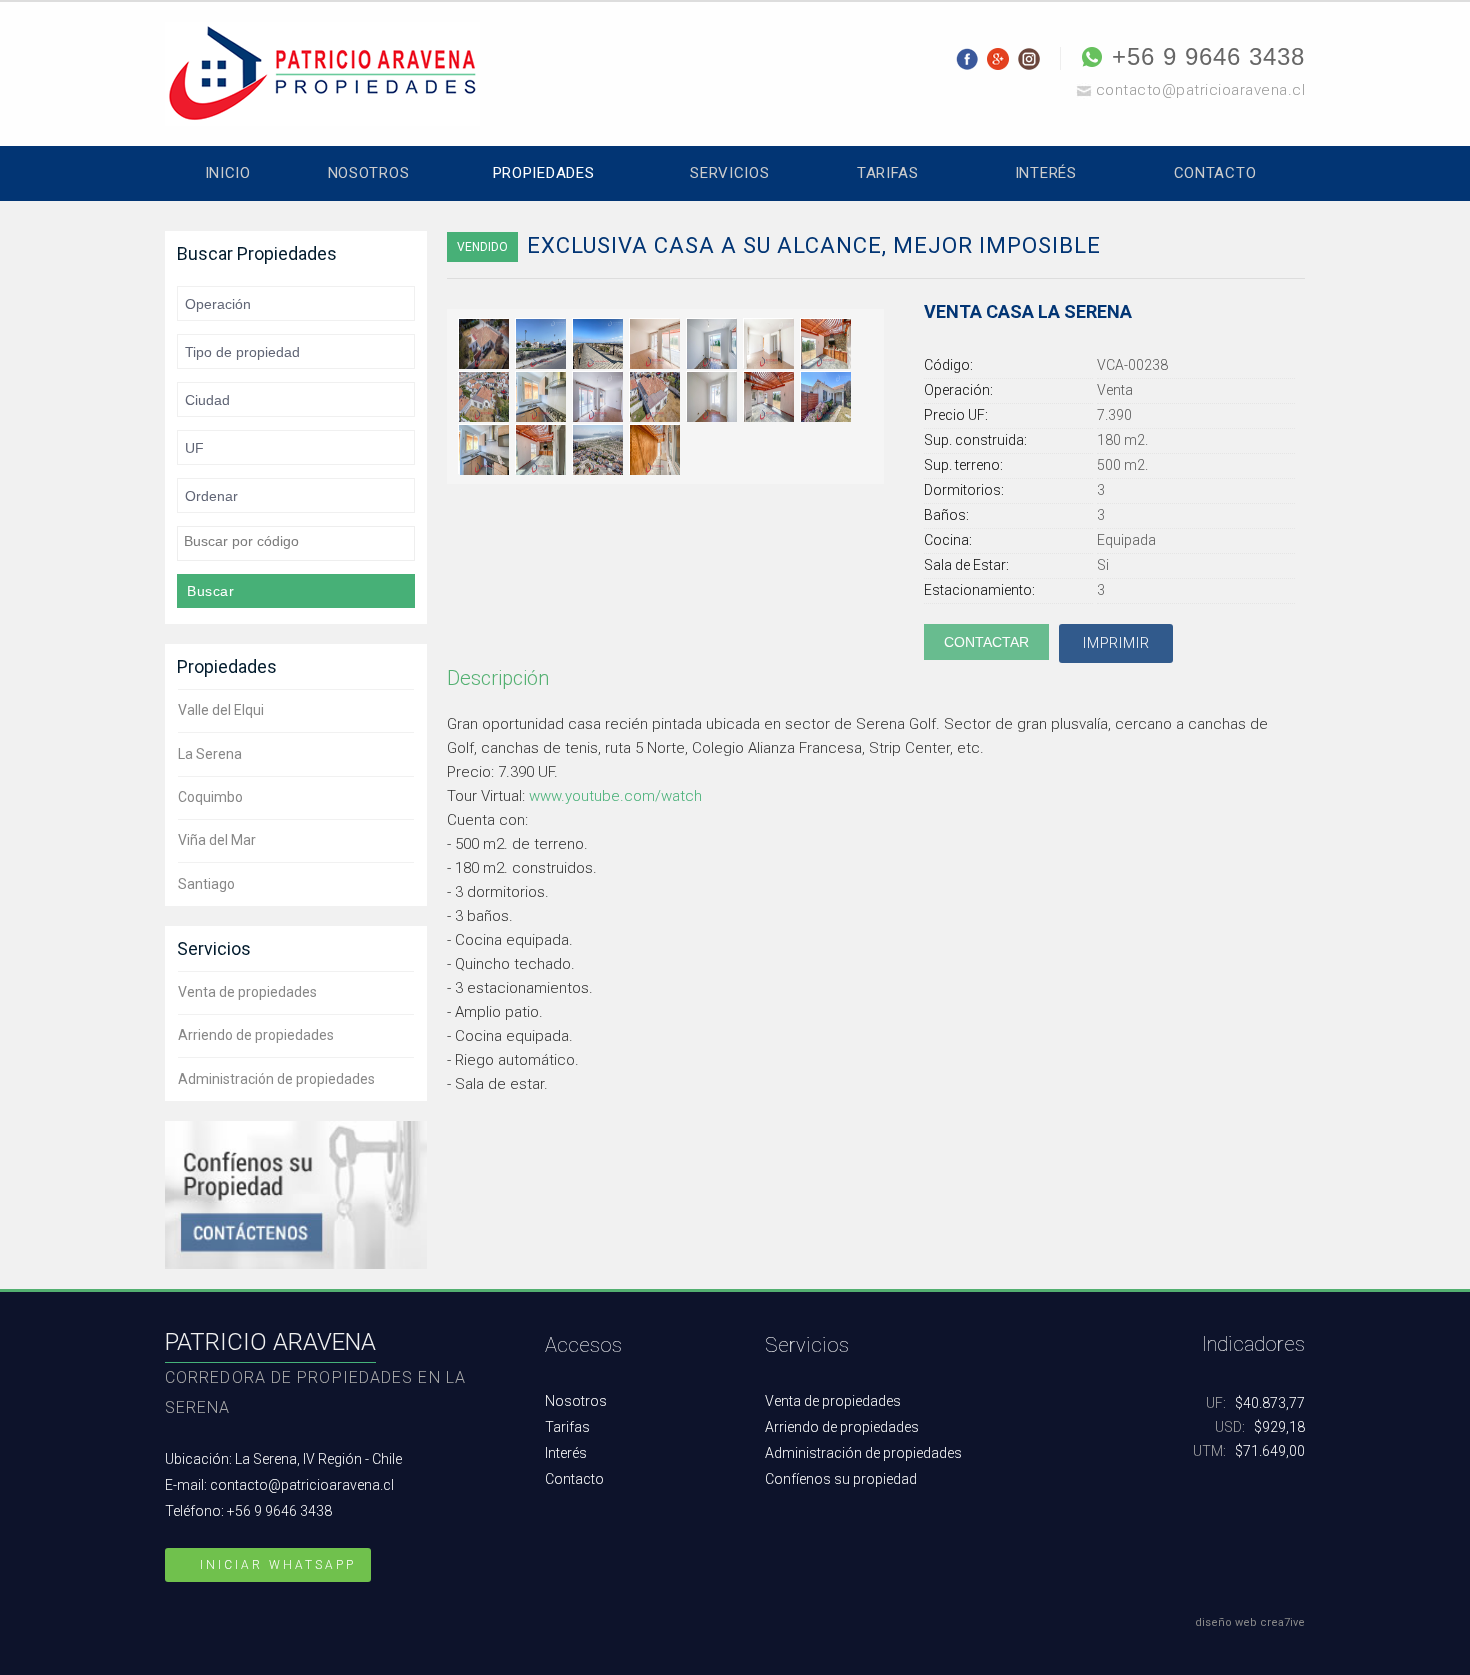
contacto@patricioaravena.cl (1201, 90)
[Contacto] (296, 1193)
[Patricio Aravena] (322, 72)
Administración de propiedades (276, 1079)
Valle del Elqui (221, 710)
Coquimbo (210, 797)
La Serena (210, 754)
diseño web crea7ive (1250, 1622)
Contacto (1215, 173)
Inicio (228, 173)
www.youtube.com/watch (615, 796)
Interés (1046, 173)
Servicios (729, 173)
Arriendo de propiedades (256, 1035)
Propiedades (544, 173)
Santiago (206, 884)
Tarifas (888, 173)
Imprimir (1116, 643)
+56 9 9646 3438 (1208, 56)
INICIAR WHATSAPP (275, 1565)
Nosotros (369, 173)
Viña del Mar (217, 840)
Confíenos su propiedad (841, 1479)
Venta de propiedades (247, 992)
